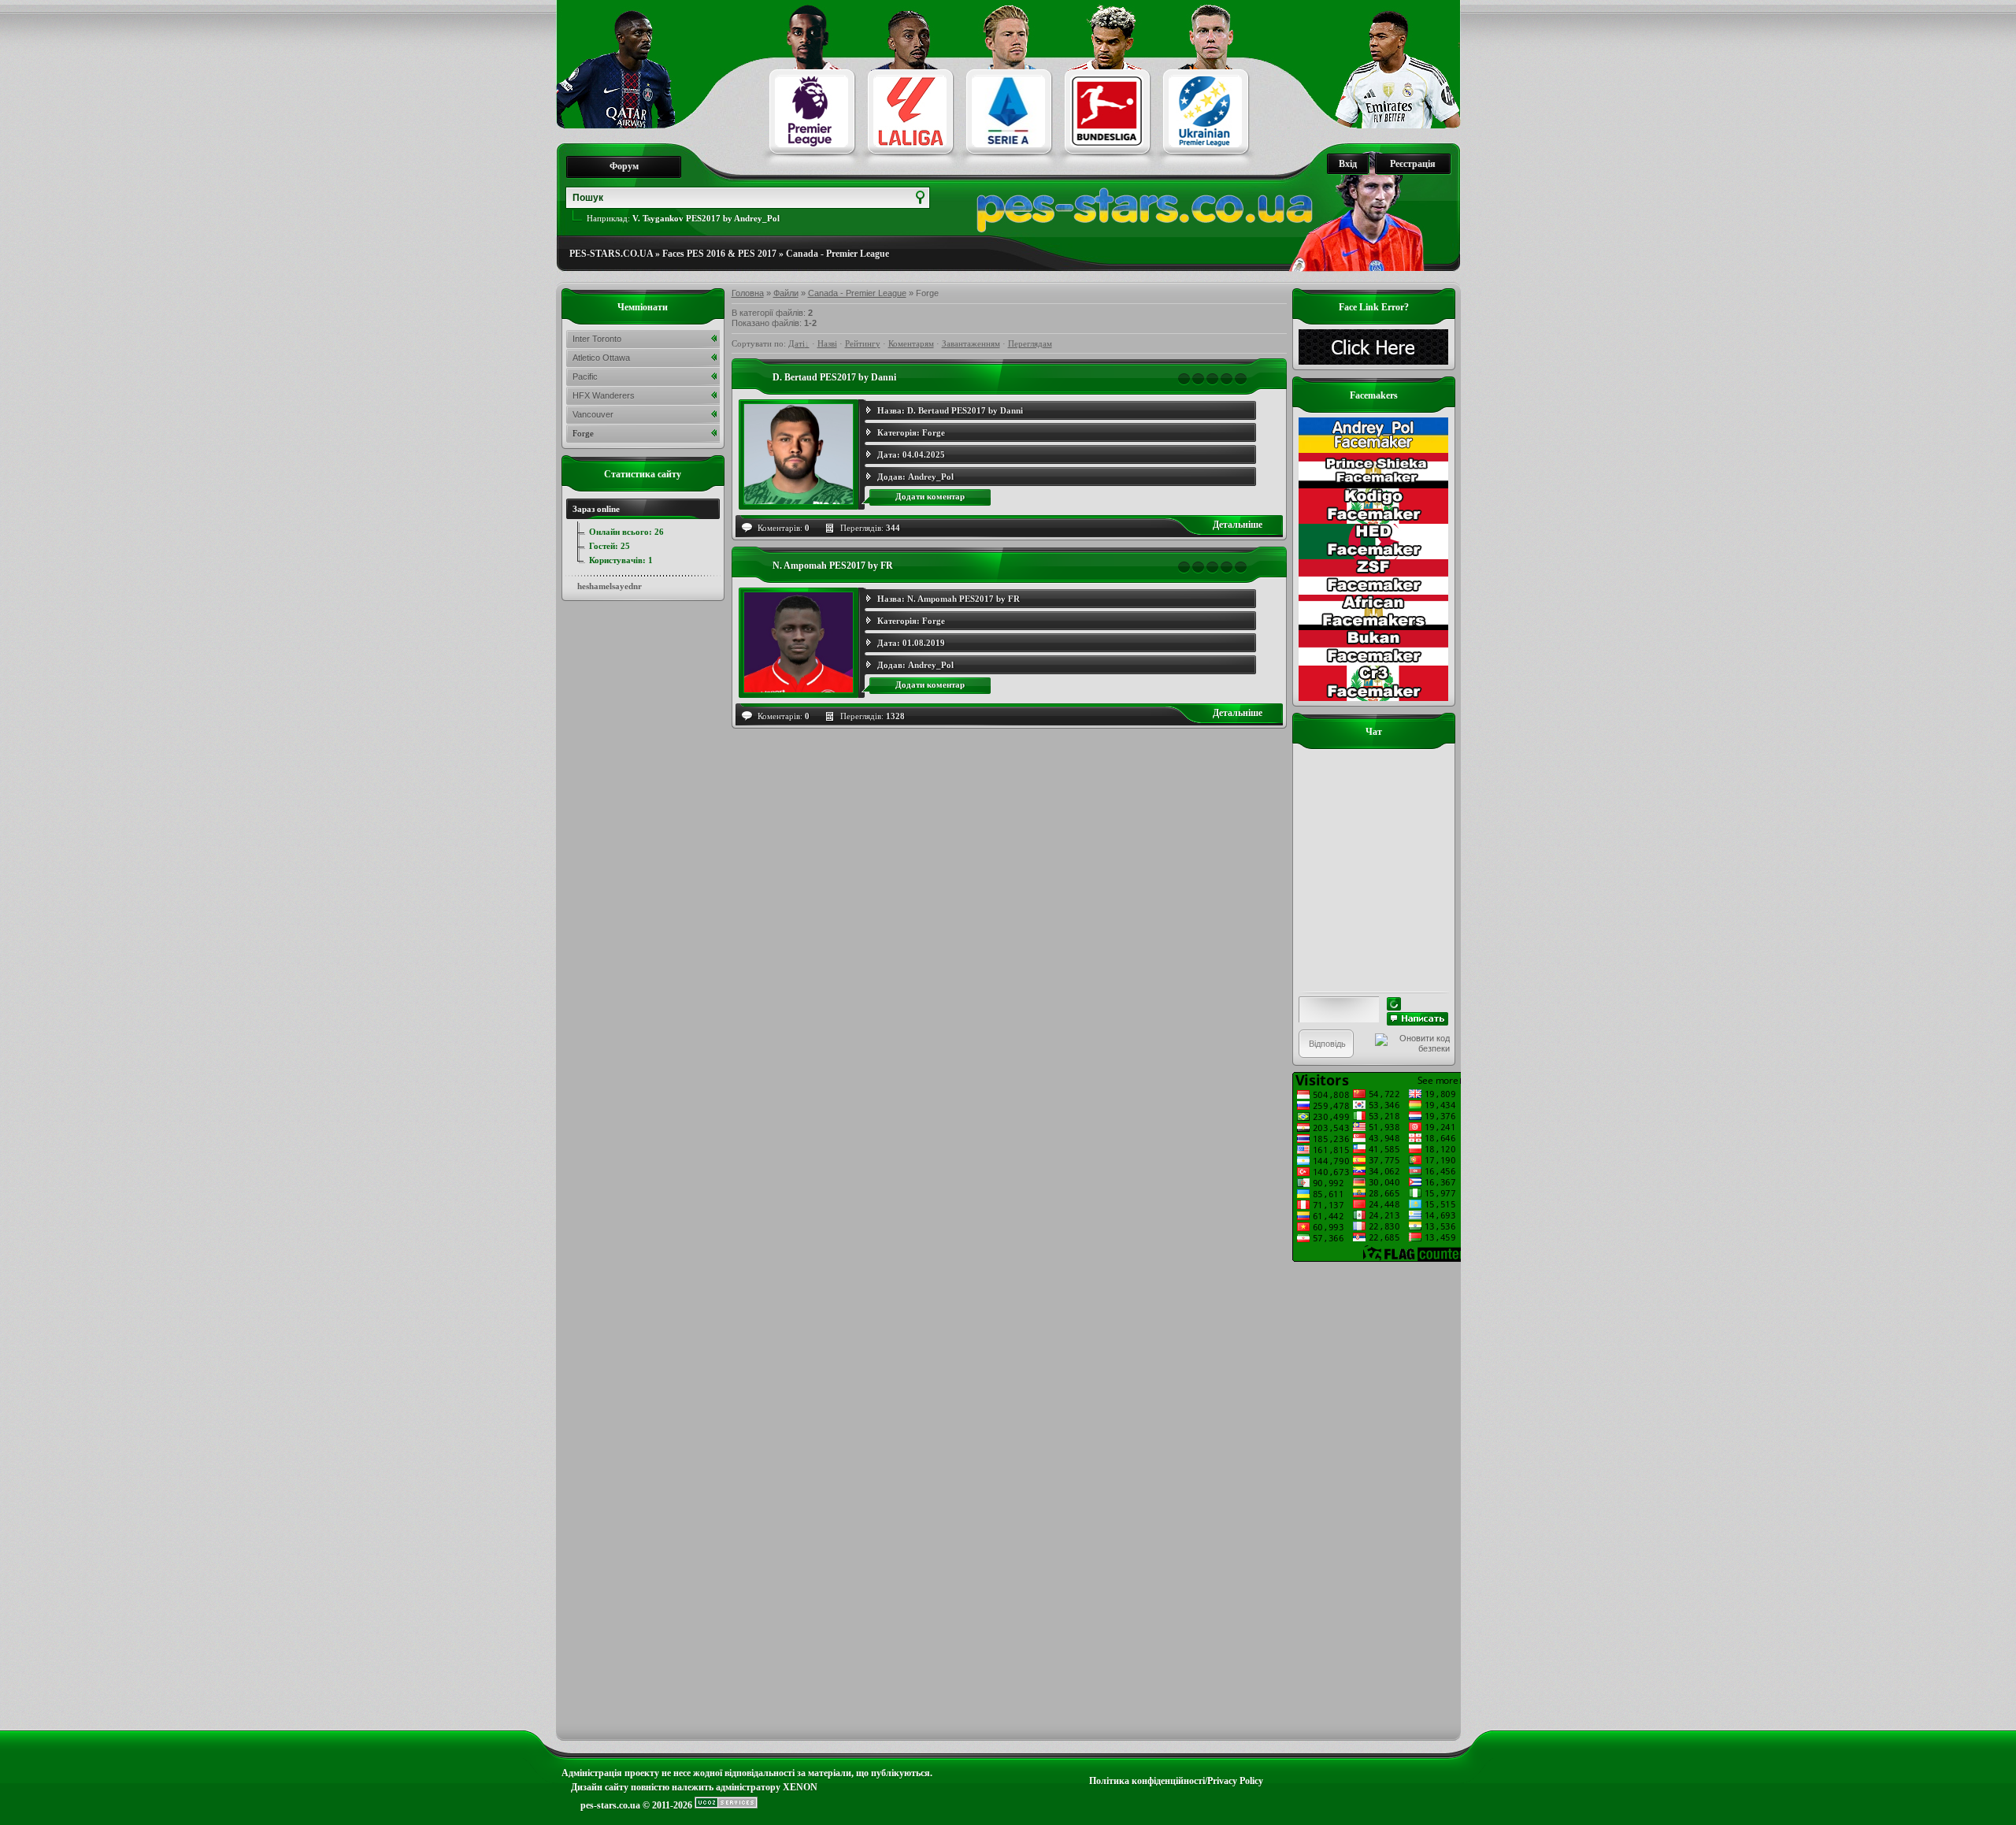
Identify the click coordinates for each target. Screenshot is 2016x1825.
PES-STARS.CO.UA (611, 254)
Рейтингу (863, 343)
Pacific (585, 376)
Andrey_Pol (931, 477)
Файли (786, 293)
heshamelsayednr (610, 586)
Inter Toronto (597, 339)
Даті (797, 343)
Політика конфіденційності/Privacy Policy (1176, 1781)
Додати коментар (930, 496)
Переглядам (1030, 343)
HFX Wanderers (604, 395)
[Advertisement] (1374, 1498)
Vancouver (593, 414)
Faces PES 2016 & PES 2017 (719, 254)
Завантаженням (971, 343)
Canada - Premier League (838, 254)
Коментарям (911, 343)
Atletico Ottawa (601, 358)
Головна (748, 293)
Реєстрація (1413, 164)
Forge (934, 432)
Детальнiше (1238, 525)
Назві (827, 343)
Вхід (1348, 164)
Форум (624, 166)
